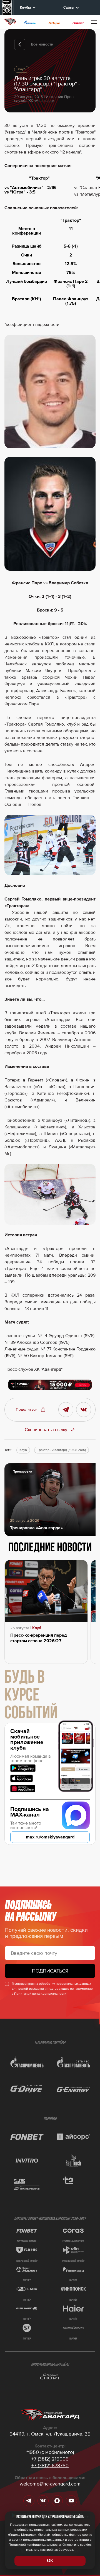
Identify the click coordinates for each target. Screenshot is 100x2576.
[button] (31, 1410)
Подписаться (50, 1971)
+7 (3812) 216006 (50, 2459)
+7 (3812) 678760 (50, 2466)
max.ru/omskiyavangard (50, 1837)
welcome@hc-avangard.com (50, 2484)
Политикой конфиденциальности (40, 1994)
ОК (50, 2561)
